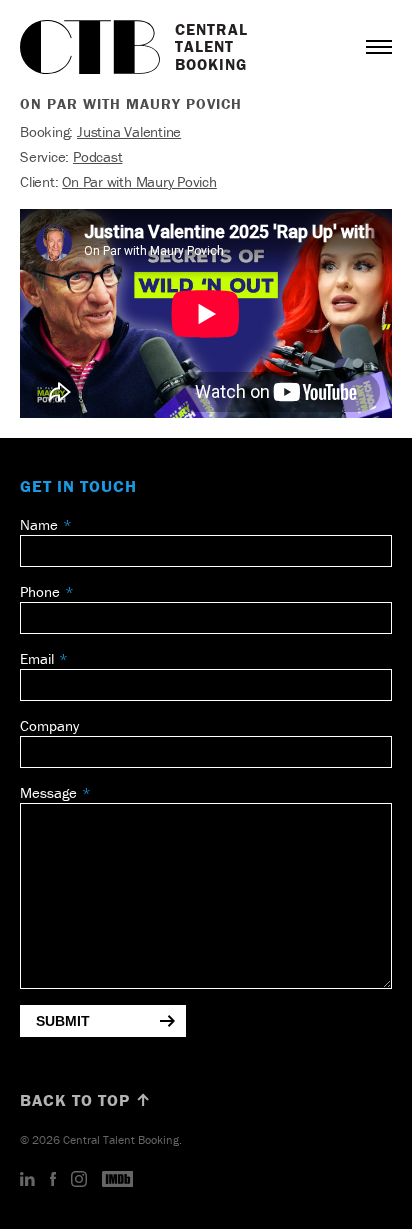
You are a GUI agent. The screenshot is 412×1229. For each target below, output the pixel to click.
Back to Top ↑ (86, 1100)
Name (39, 524)
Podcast (97, 156)
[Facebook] (53, 1180)
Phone (40, 591)
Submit (63, 1021)
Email (37, 658)
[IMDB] (118, 1180)
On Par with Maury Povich (139, 181)
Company (49, 725)
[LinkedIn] (27, 1180)
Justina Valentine (129, 131)
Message (48, 792)
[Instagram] (79, 1180)
